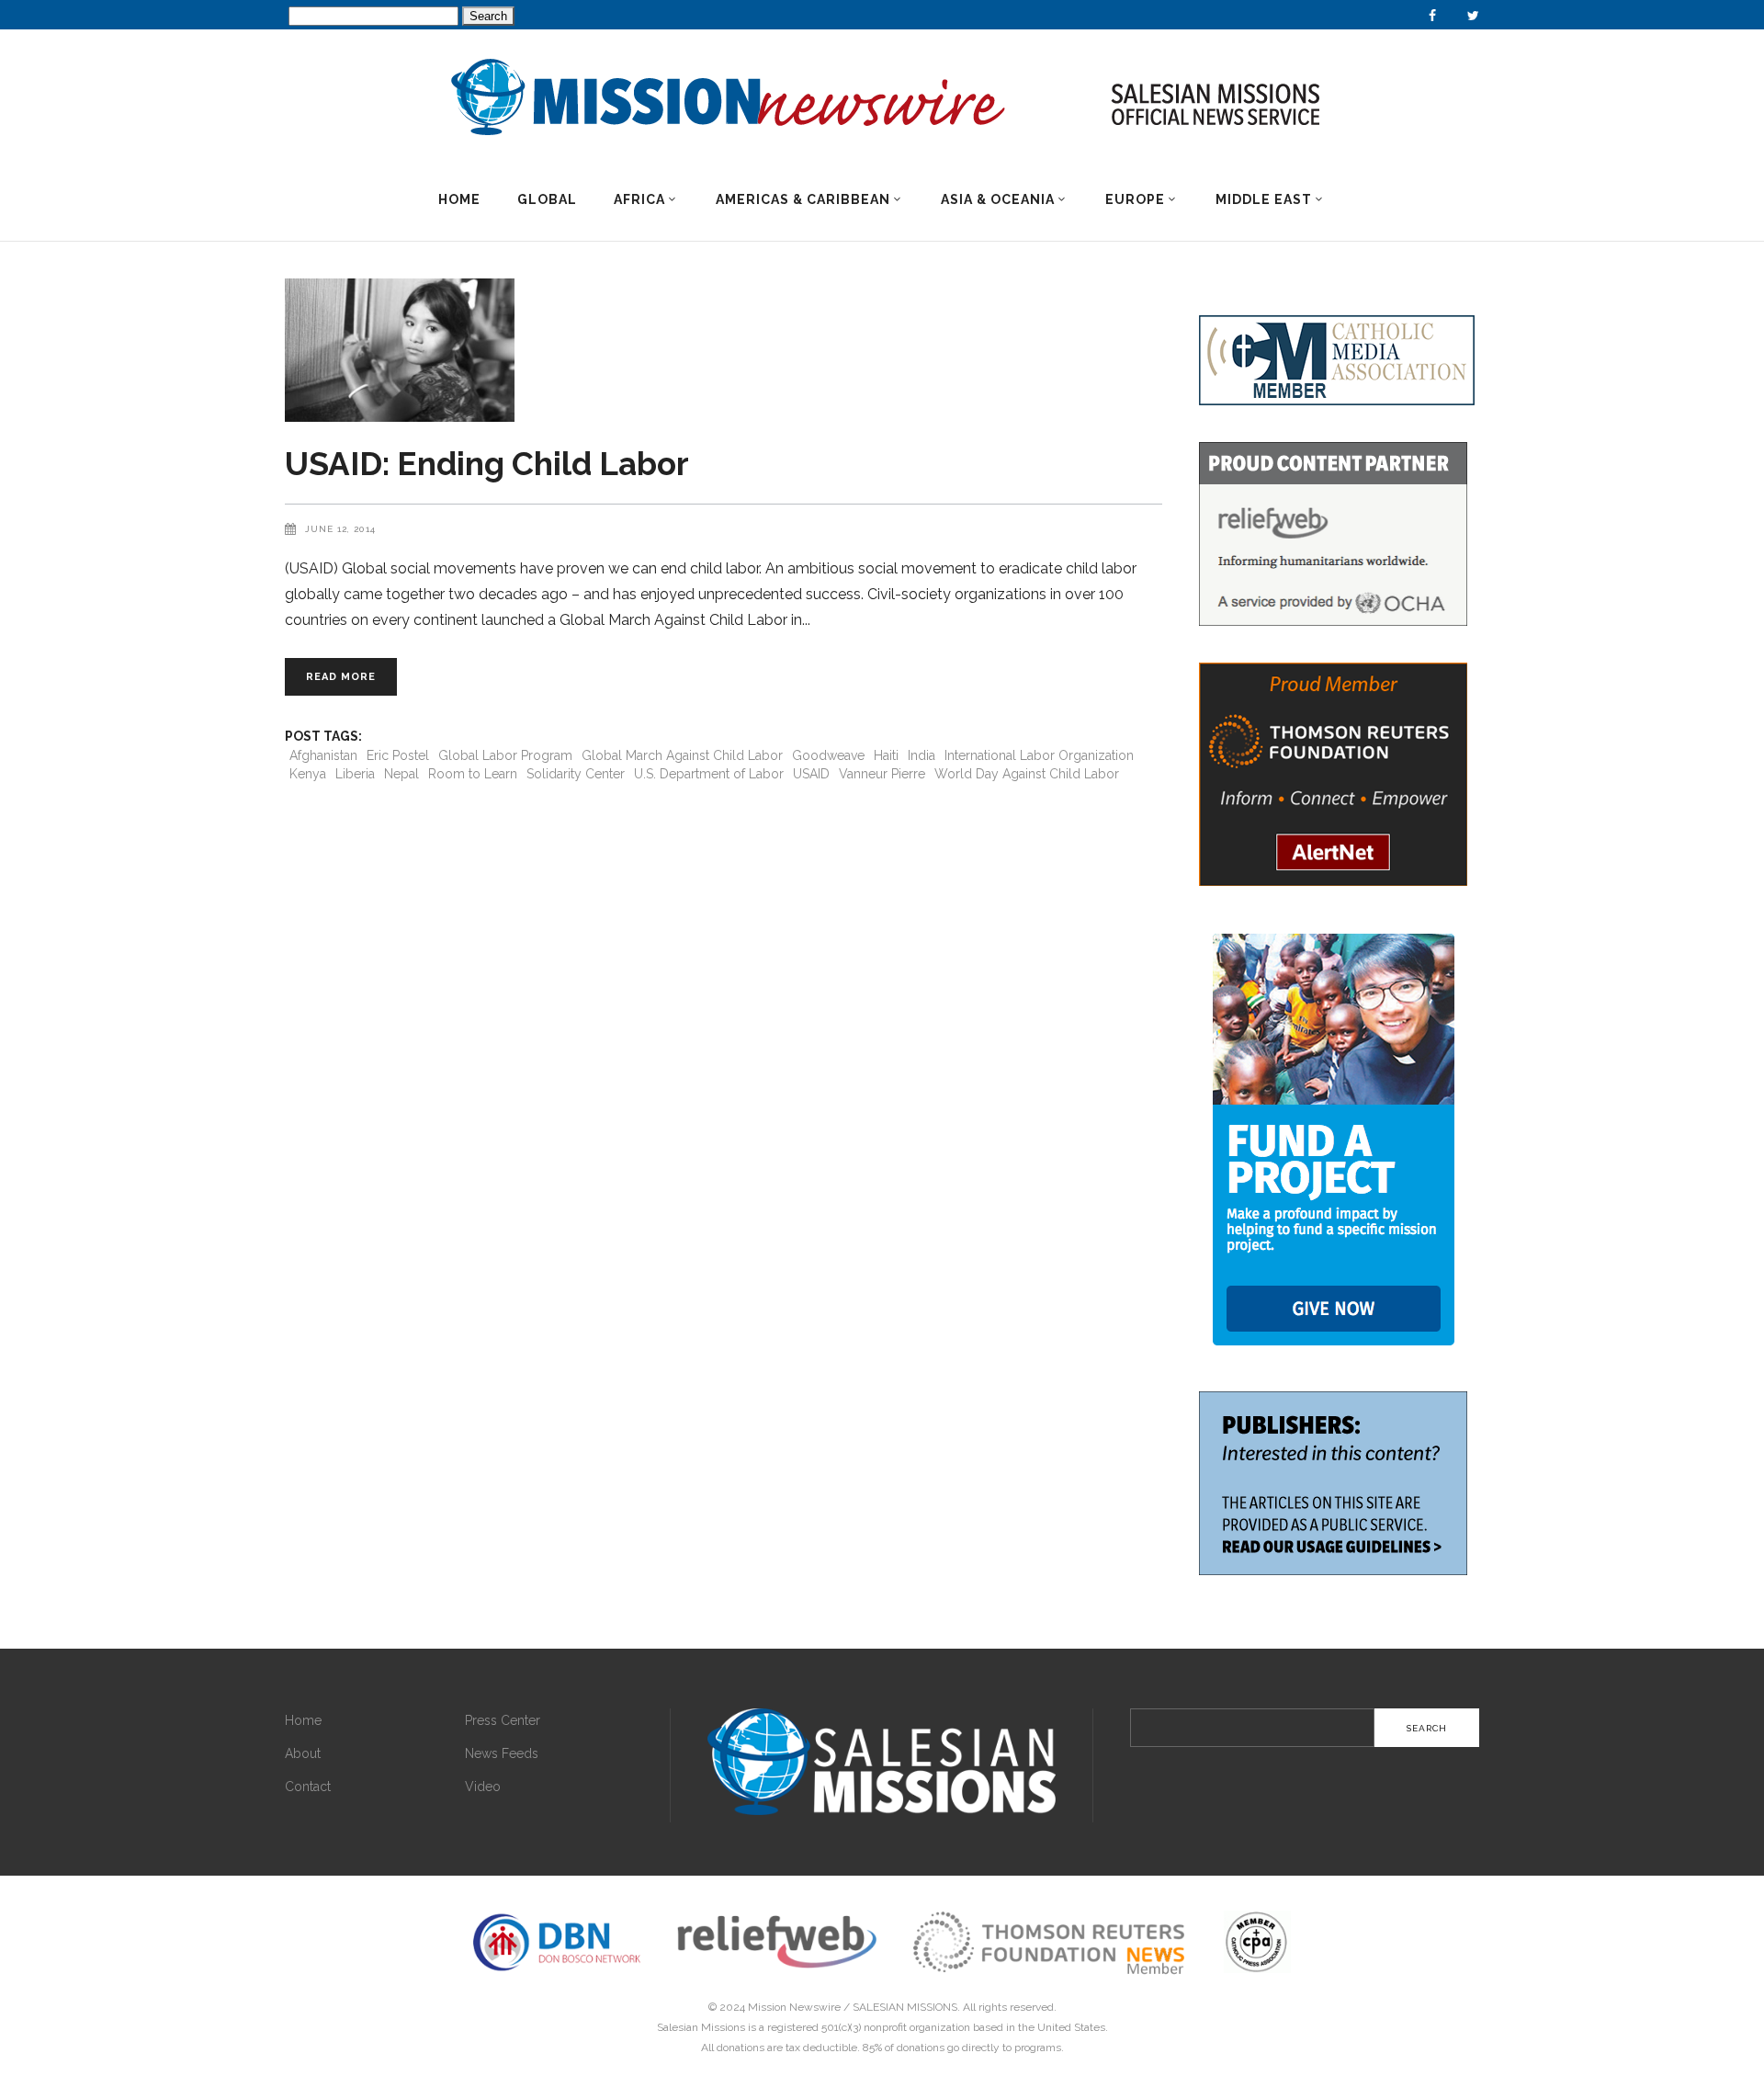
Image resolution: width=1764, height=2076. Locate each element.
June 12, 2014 (340, 529)
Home (303, 1720)
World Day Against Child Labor (1027, 774)
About (303, 1753)
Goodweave (828, 755)
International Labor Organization (1039, 755)
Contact (308, 1787)
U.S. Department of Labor (709, 774)
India (922, 755)
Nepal (401, 774)
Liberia (355, 774)
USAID (811, 774)
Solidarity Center (576, 774)
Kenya (308, 774)
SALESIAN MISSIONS (905, 2007)
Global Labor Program (505, 755)
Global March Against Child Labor (682, 755)
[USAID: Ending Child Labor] (724, 350)
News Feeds (502, 1753)
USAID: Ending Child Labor (487, 464)
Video (483, 1787)
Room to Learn (473, 774)
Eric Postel (398, 755)
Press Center (503, 1720)
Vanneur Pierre (882, 774)
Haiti (886, 755)
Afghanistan (323, 755)
